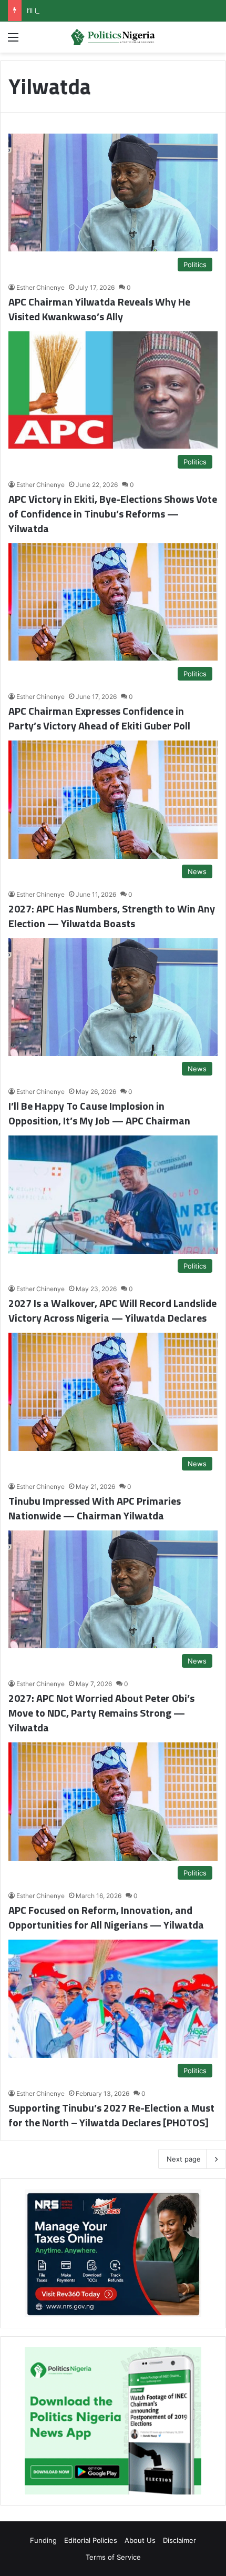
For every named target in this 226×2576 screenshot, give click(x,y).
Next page (184, 2159)
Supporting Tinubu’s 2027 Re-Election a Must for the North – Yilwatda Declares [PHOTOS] (111, 2115)
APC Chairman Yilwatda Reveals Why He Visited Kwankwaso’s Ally (99, 309)
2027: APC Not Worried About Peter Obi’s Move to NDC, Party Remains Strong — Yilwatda (101, 1713)
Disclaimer (179, 2540)
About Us (140, 2540)
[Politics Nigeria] (113, 37)
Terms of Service (113, 2557)
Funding (43, 2540)
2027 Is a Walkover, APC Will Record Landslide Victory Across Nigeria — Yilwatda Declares (112, 1310)
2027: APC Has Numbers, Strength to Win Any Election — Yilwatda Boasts (112, 916)
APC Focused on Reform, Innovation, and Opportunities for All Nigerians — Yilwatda (106, 1917)
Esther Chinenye (40, 287)
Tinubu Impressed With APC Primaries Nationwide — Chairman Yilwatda (95, 1508)
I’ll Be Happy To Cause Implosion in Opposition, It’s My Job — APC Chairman (99, 1113)
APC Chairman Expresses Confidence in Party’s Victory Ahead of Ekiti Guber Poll (99, 718)
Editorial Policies (91, 2540)
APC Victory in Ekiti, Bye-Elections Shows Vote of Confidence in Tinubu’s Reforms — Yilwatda (113, 514)
